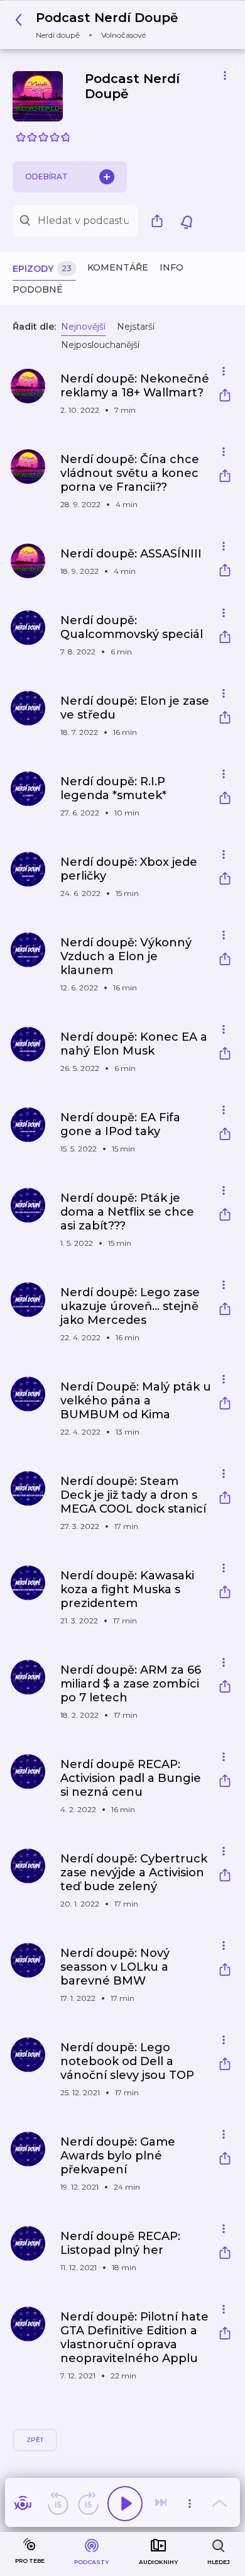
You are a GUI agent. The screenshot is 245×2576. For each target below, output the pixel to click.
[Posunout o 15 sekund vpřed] (88, 2504)
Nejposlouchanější (100, 345)
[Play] (125, 2504)
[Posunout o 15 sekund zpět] (58, 2504)
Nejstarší (136, 327)
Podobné (38, 289)
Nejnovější (83, 327)
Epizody (42, 269)
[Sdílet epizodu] (225, 397)
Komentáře (118, 267)
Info (171, 267)
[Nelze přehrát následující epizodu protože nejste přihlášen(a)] (162, 2504)
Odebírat (46, 176)
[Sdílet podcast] (160, 221)
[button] (100, 25)
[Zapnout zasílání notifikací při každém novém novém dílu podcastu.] (187, 221)
